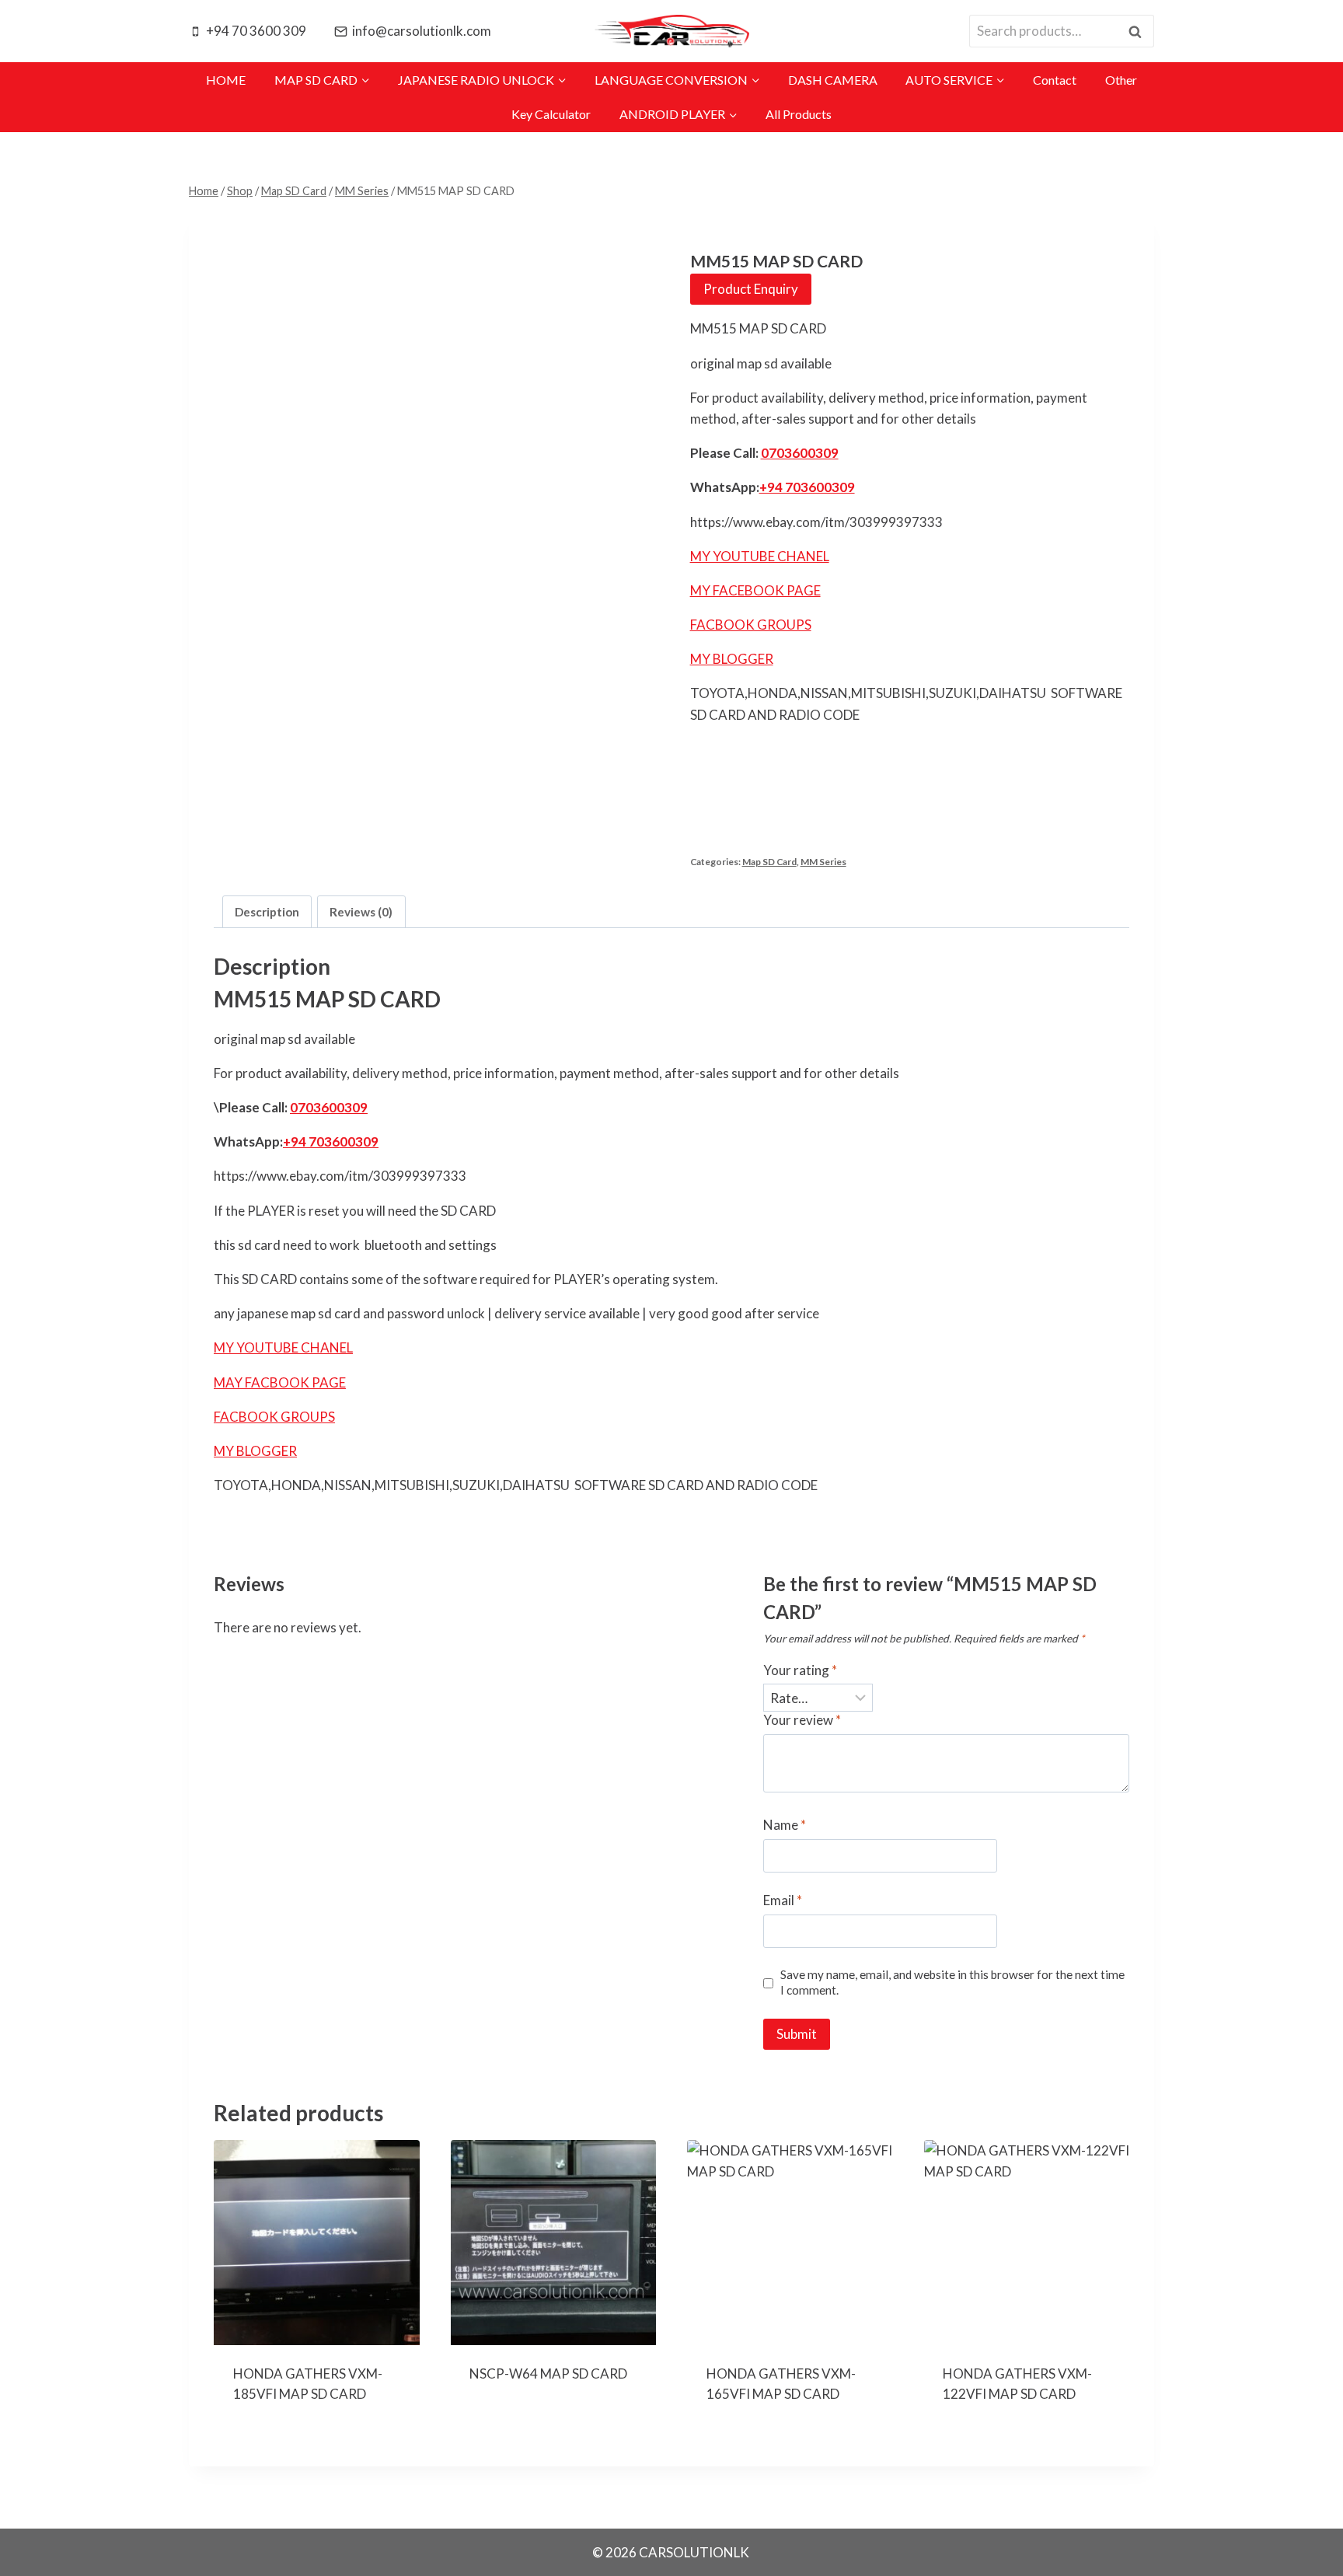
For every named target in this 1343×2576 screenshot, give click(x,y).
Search (1139, 31)
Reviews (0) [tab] (361, 912)
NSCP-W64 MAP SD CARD (548, 2374)
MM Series (823, 862)
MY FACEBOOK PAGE (755, 590)
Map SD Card (769, 862)
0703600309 (800, 453)
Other (1121, 80)
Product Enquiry (751, 289)
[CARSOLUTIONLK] (671, 31)
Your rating (800, 1670)
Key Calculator (551, 114)
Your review (802, 1720)
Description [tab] (267, 912)
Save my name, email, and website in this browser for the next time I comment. (952, 1982)
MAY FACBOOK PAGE (280, 1382)
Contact (1055, 80)
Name (785, 1825)
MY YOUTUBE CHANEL (760, 556)
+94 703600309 (807, 487)
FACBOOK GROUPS (751, 625)
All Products (799, 114)
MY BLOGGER (732, 659)
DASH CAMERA (833, 80)
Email (783, 1900)
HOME (226, 80)
